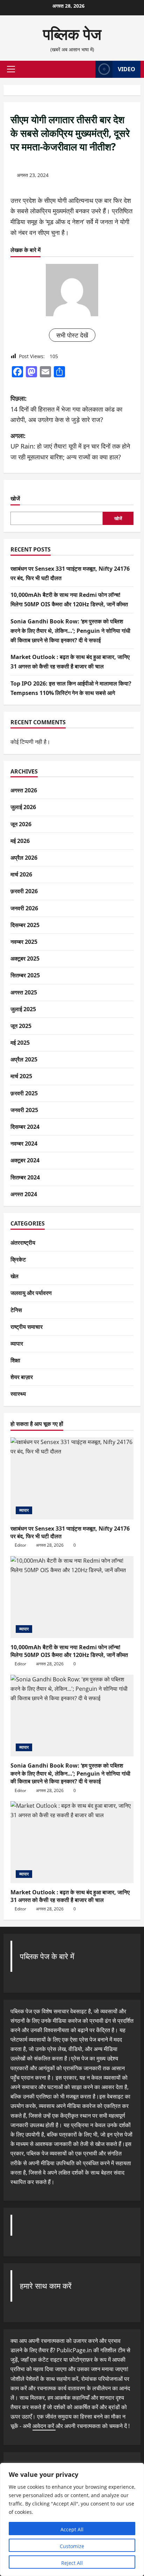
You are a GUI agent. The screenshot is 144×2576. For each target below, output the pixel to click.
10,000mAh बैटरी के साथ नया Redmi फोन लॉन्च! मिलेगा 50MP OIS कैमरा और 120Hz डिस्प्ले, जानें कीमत (69, 1651)
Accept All (72, 2529)
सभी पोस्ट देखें (72, 335)
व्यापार (17, 1343)
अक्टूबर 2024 (25, 1160)
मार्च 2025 (21, 1076)
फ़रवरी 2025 (24, 1093)
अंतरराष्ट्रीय (23, 1243)
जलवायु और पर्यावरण (31, 1293)
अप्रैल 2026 (24, 858)
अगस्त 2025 (24, 992)
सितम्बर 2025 (25, 975)
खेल (15, 1276)
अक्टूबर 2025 (25, 958)
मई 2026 (20, 841)
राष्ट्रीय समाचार (27, 1327)
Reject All (72, 2563)
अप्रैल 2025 (24, 1059)
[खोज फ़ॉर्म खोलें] (87, 69)
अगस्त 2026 (24, 790)
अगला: (70, 446)
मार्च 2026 (21, 874)
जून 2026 (21, 824)
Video (127, 69)
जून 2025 (21, 1026)
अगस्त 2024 (24, 1194)
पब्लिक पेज (72, 34)
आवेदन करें (44, 2426)
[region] (72, 2519)
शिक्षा (15, 1360)
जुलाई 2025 (23, 1009)
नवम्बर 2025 (24, 942)
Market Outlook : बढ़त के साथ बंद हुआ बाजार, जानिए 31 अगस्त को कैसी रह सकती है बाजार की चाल (70, 1896)
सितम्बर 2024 (25, 1177)
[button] (11, 69)
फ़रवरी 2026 (24, 891)
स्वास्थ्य (18, 1394)
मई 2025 (20, 1043)
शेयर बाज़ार (22, 1377)
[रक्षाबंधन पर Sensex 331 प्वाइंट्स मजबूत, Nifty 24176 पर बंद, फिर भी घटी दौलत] (72, 1478)
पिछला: (66, 409)
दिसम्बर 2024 (25, 1127)
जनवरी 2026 (24, 908)
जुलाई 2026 (23, 807)
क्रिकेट (18, 1259)
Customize (72, 2546)
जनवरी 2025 (24, 1110)
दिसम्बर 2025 (25, 925)
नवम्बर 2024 (24, 1143)
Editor (20, 1545)
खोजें (15, 498)
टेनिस (16, 1310)
